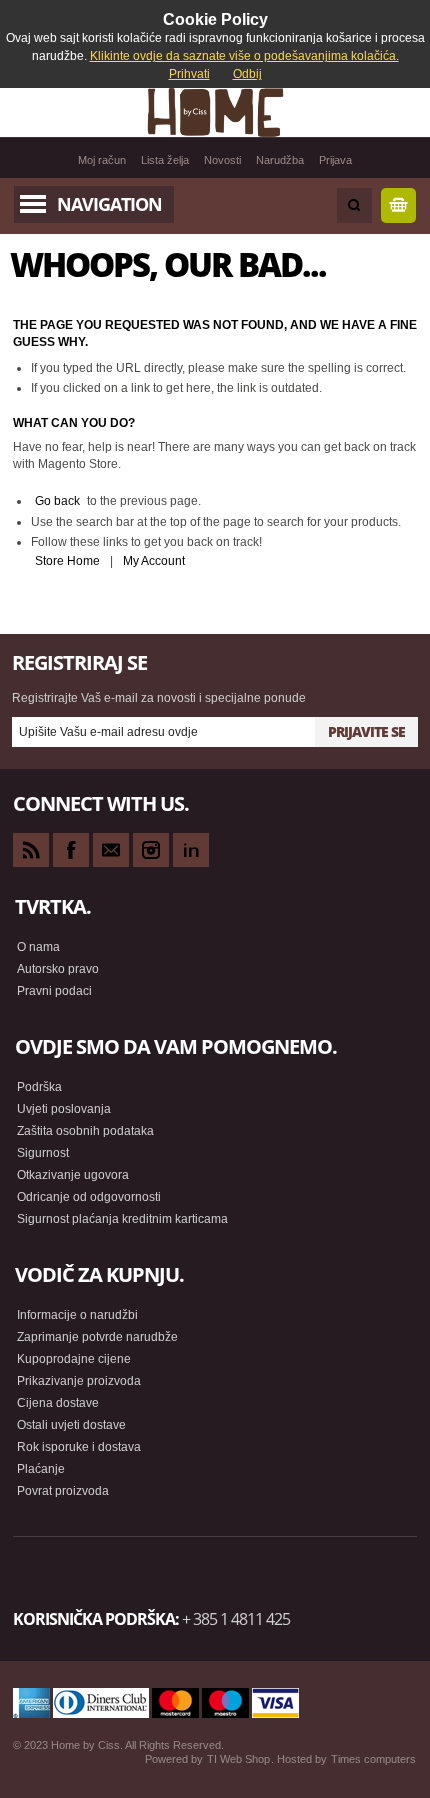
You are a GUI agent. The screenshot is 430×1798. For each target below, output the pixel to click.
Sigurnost (43, 1153)
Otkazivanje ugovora (73, 1175)
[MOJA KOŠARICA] (398, 205)
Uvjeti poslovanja (64, 1109)
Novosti (222, 160)
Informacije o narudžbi (77, 1315)
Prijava (335, 160)
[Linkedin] (191, 850)
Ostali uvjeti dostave (71, 1425)
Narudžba (280, 160)
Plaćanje (41, 1469)
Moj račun (102, 160)
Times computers (373, 1759)
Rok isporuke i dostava (79, 1447)
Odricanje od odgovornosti (89, 1197)
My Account (154, 561)
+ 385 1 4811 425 (236, 1619)
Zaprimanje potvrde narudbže (97, 1337)
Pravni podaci (54, 991)
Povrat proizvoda (63, 1491)
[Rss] (31, 850)
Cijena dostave (58, 1403)
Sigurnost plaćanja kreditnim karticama (122, 1219)
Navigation (109, 204)
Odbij (247, 74)
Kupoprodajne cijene (74, 1359)
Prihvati (189, 74)
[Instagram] (151, 850)
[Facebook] (71, 850)
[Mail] (111, 850)
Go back (57, 501)
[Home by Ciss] (215, 112)
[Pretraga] (354, 205)
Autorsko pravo (58, 969)
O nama (38, 947)
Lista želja (165, 160)
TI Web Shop (238, 1759)
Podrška (39, 1087)
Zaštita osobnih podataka (85, 1131)
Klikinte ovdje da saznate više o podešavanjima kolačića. (244, 56)
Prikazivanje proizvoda (79, 1381)
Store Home (67, 561)
